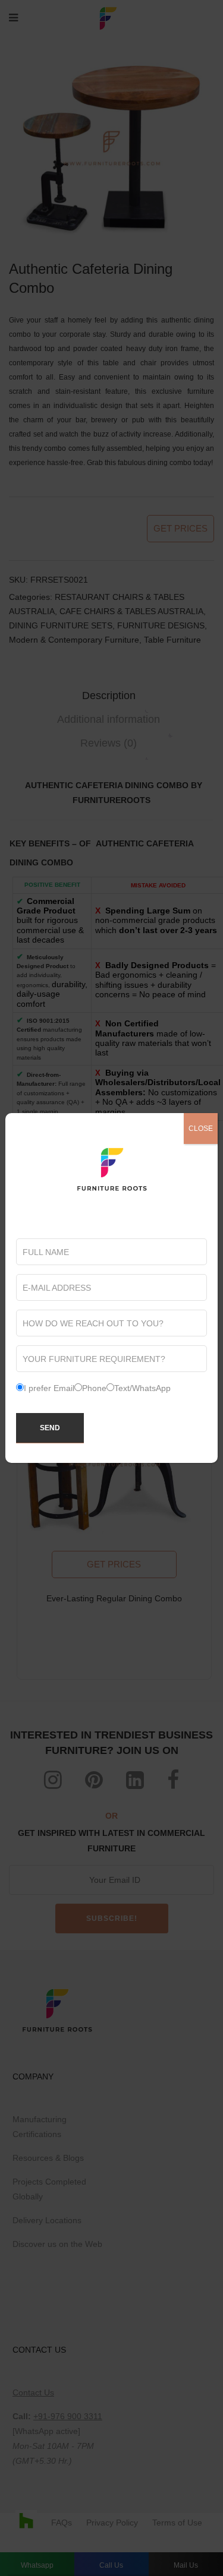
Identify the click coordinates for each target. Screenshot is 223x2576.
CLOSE (201, 1129)
